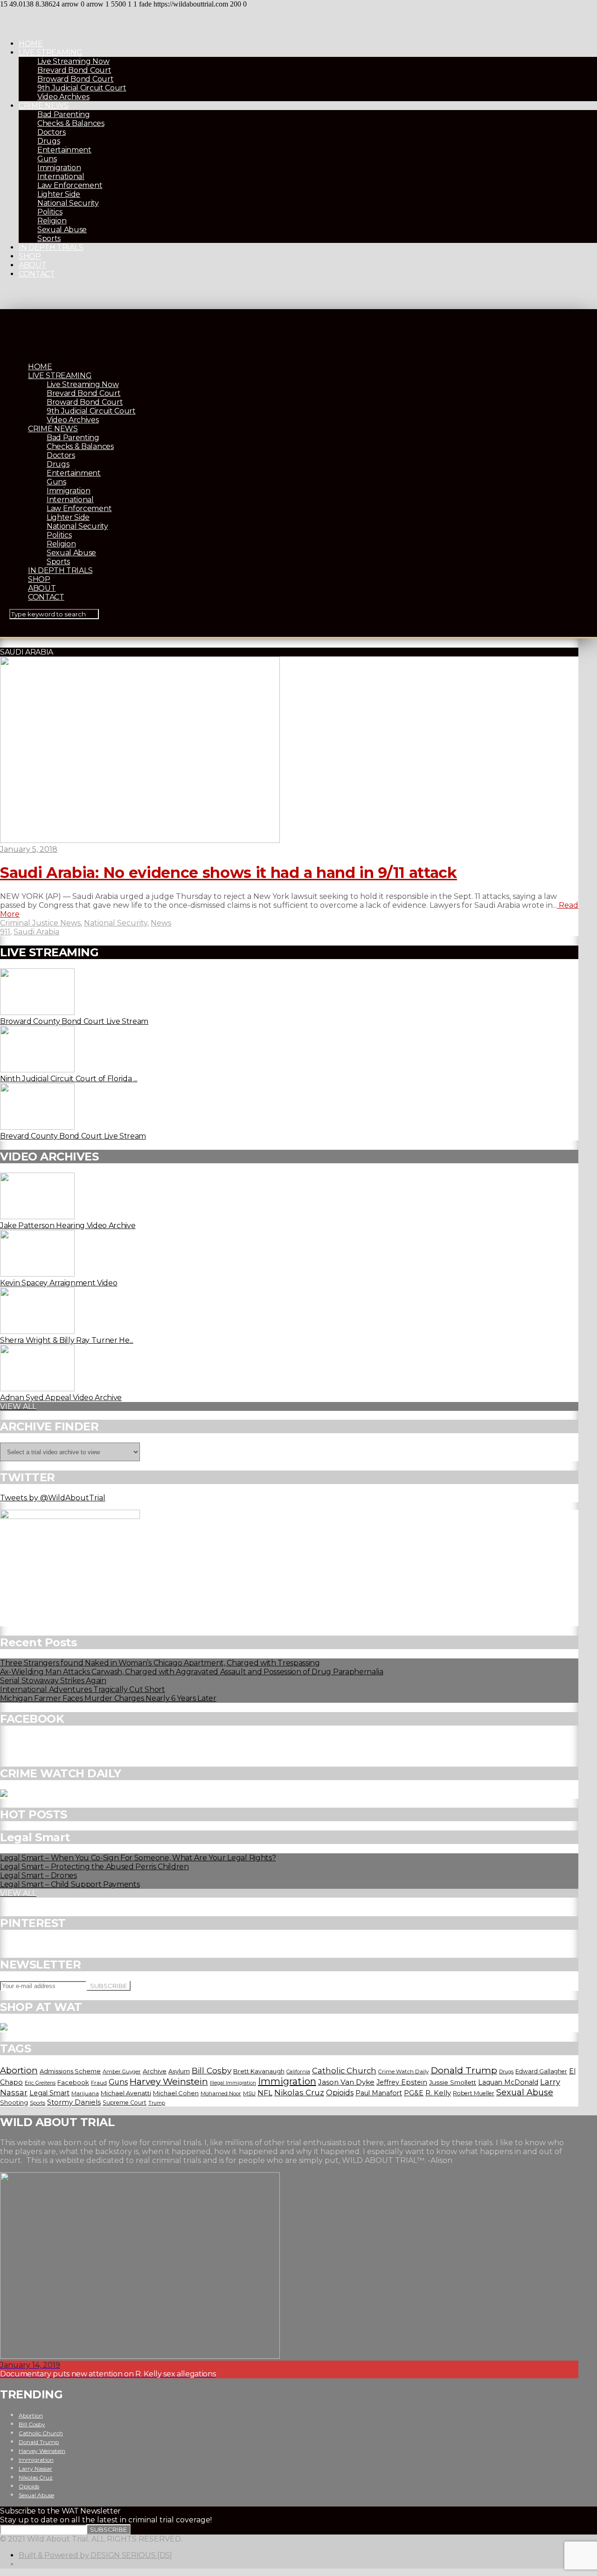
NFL (265, 2093)
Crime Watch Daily (403, 2072)
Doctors (52, 132)
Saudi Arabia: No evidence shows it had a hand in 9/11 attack (229, 873)
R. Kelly (438, 2093)
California (298, 2072)
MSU (249, 2093)
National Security (68, 203)
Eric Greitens (40, 2083)
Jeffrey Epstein (402, 2082)
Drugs (49, 141)
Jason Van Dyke (346, 2082)
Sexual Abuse (62, 230)
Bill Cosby (212, 2070)
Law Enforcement (70, 185)
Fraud (99, 2083)
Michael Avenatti (126, 2093)
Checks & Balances (71, 123)
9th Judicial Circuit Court (82, 88)
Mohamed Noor (221, 2093)
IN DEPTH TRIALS (51, 247)
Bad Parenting (64, 114)
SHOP (30, 256)
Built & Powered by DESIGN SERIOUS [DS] (95, 2555)
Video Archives (63, 97)
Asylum (179, 2071)
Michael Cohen (176, 2093)
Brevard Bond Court (74, 70)
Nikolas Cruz (299, 2093)
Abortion (19, 2070)
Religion (52, 221)
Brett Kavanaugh (259, 2071)
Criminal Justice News (40, 923)
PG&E (414, 2093)
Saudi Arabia (36, 932)
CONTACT (37, 274)
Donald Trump (464, 2070)
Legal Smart (49, 2093)
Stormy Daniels (74, 2102)
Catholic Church (344, 2071)
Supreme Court (125, 2103)
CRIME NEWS (44, 106)
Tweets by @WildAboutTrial (53, 1498)
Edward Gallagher (541, 2071)
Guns (47, 159)
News (161, 923)
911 (5, 932)
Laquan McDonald (508, 2082)
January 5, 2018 (29, 849)
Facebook (73, 2082)
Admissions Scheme (70, 2071)
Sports (49, 238)
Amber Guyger (122, 2072)
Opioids (340, 2093)
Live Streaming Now (73, 61)
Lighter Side (59, 194)
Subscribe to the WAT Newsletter (60, 2511)
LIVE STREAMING (51, 52)
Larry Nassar (35, 2469)
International (61, 176)
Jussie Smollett (453, 2082)
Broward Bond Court (75, 79)
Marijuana (85, 2093)
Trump (157, 2103)
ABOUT (32, 265)
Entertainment (64, 150)
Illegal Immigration (233, 2083)
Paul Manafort (379, 2093)
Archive (155, 2071)
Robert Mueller (474, 2093)
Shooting (14, 2102)
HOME (31, 44)
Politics (50, 212)
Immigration (59, 168)
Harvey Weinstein (169, 2081)
